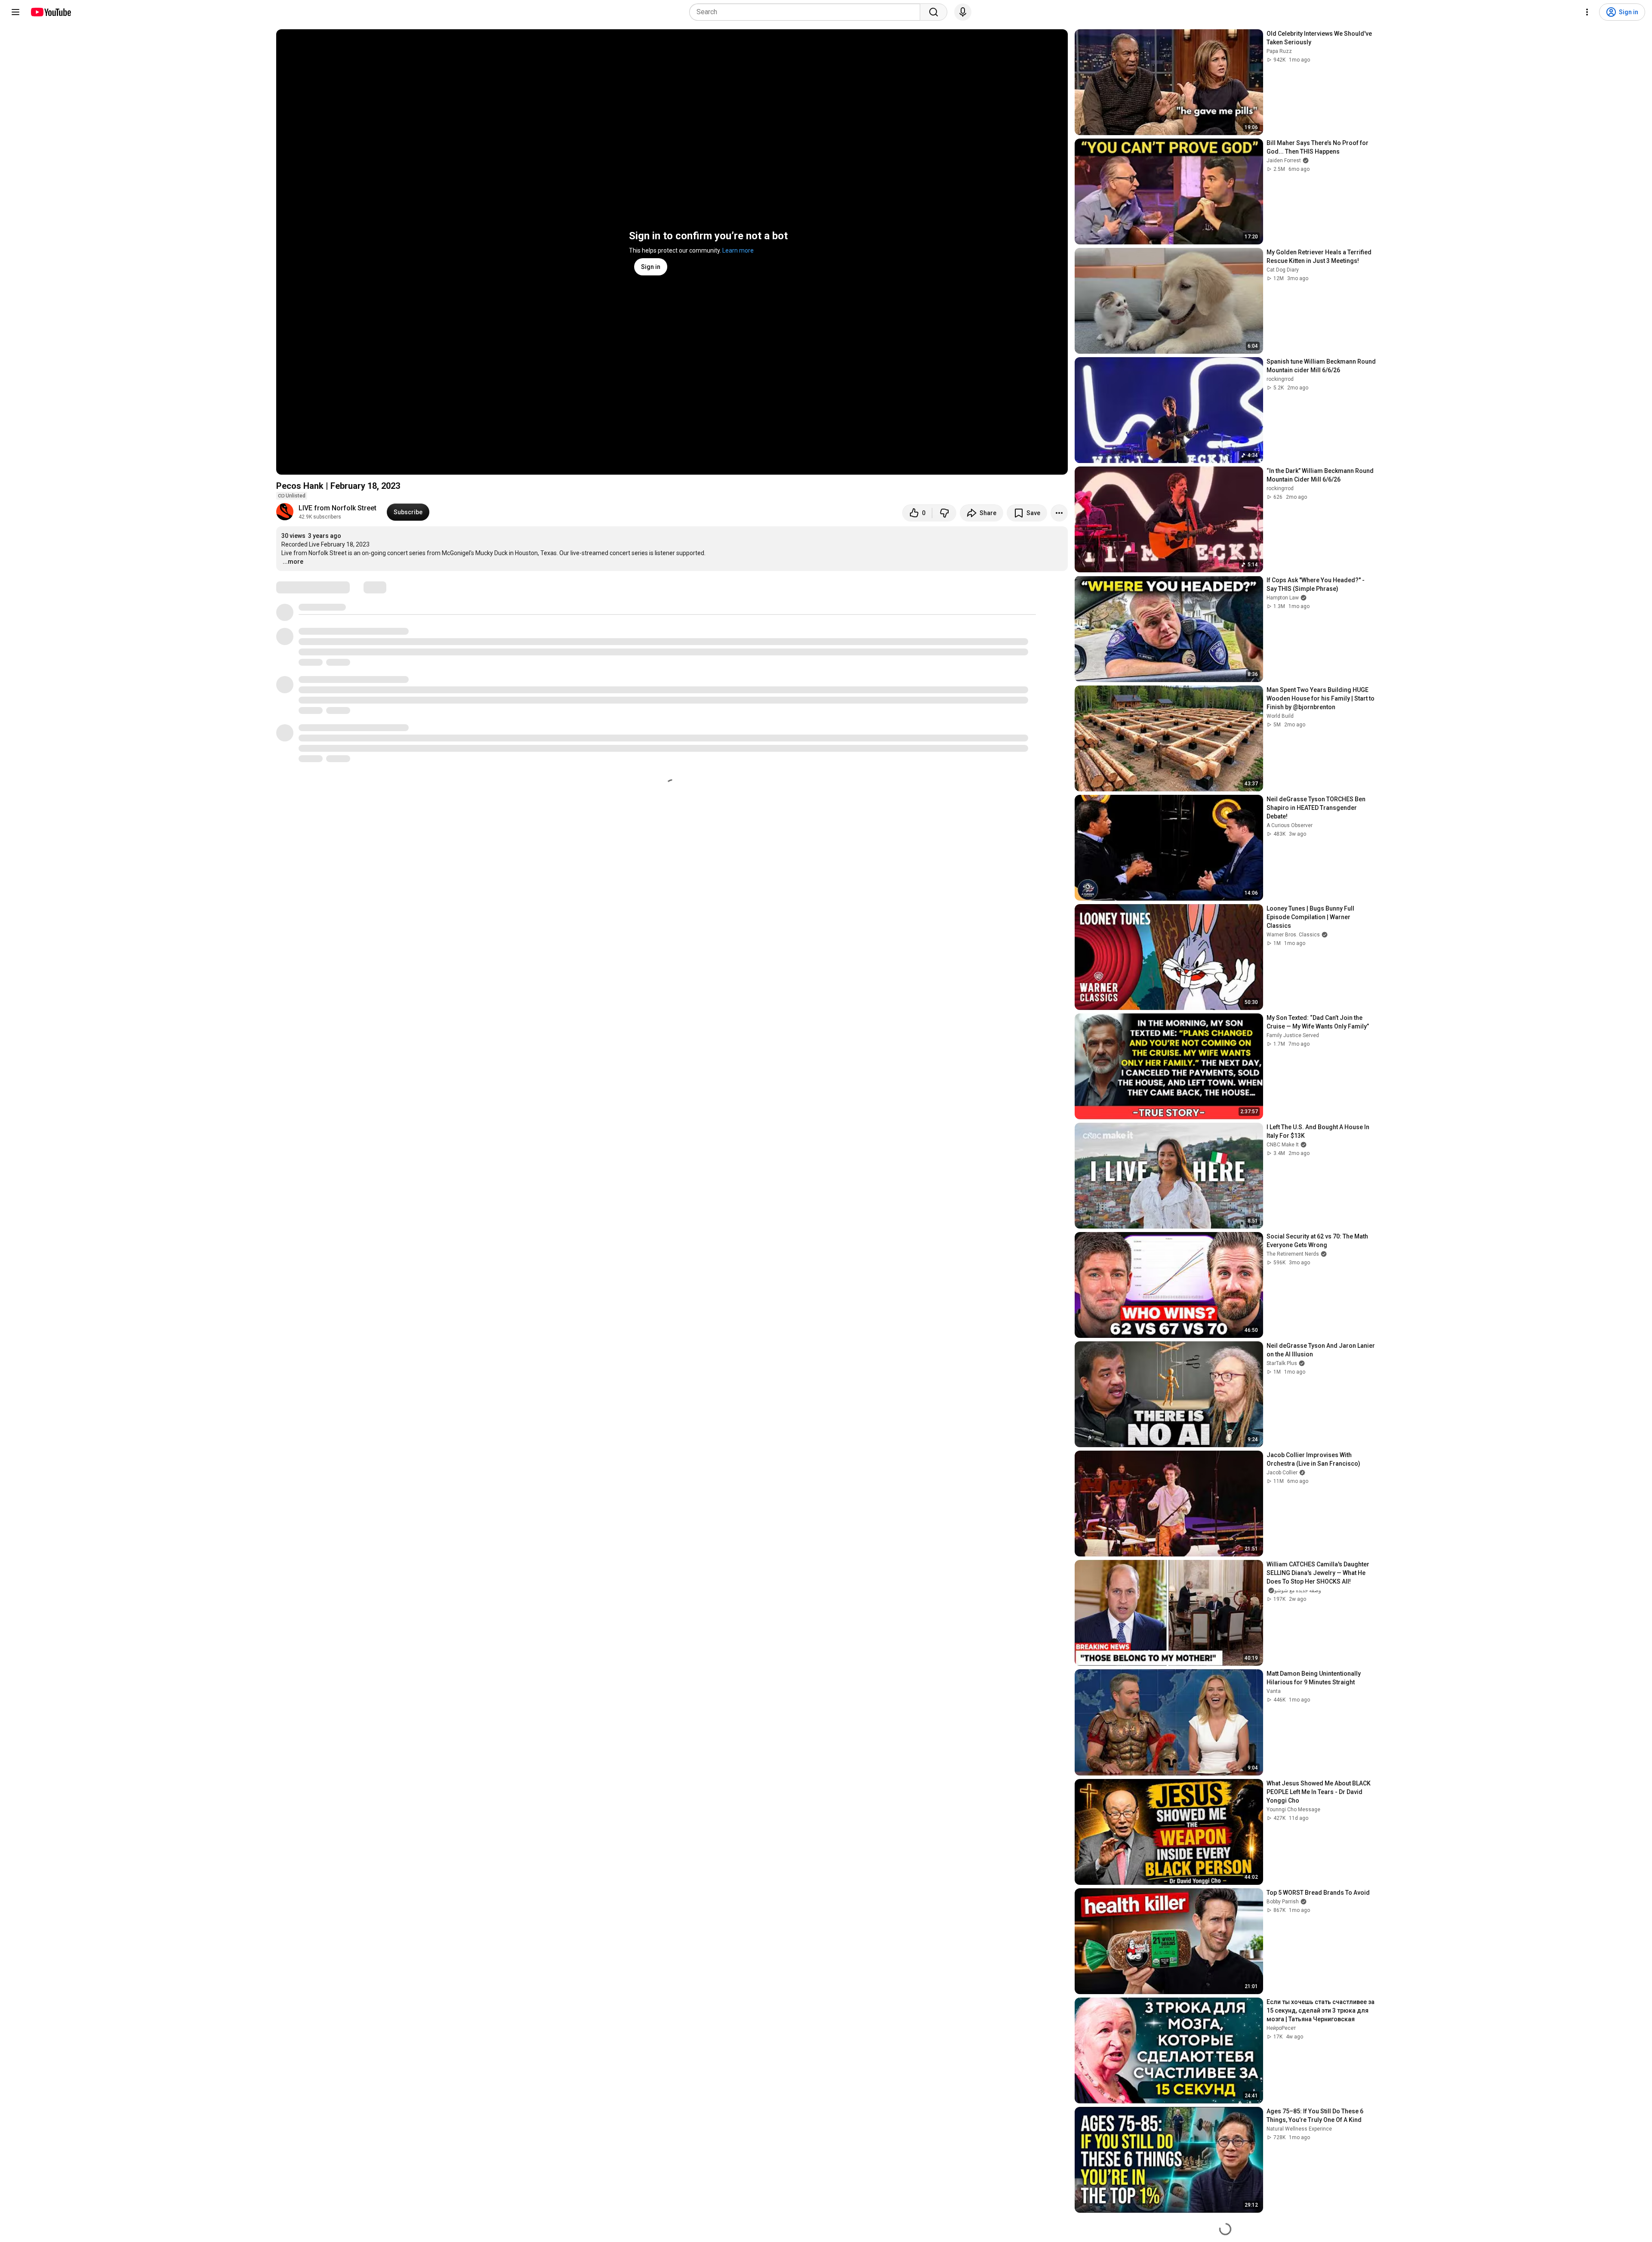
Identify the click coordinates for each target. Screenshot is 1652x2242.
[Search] (934, 12)
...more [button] (293, 562)
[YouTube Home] (51, 12)
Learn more (738, 250)
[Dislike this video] (944, 513)
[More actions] (1059, 513)
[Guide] (15, 12)
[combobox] (807, 12)
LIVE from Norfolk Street (337, 508)
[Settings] (1587, 12)
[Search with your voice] (963, 12)
